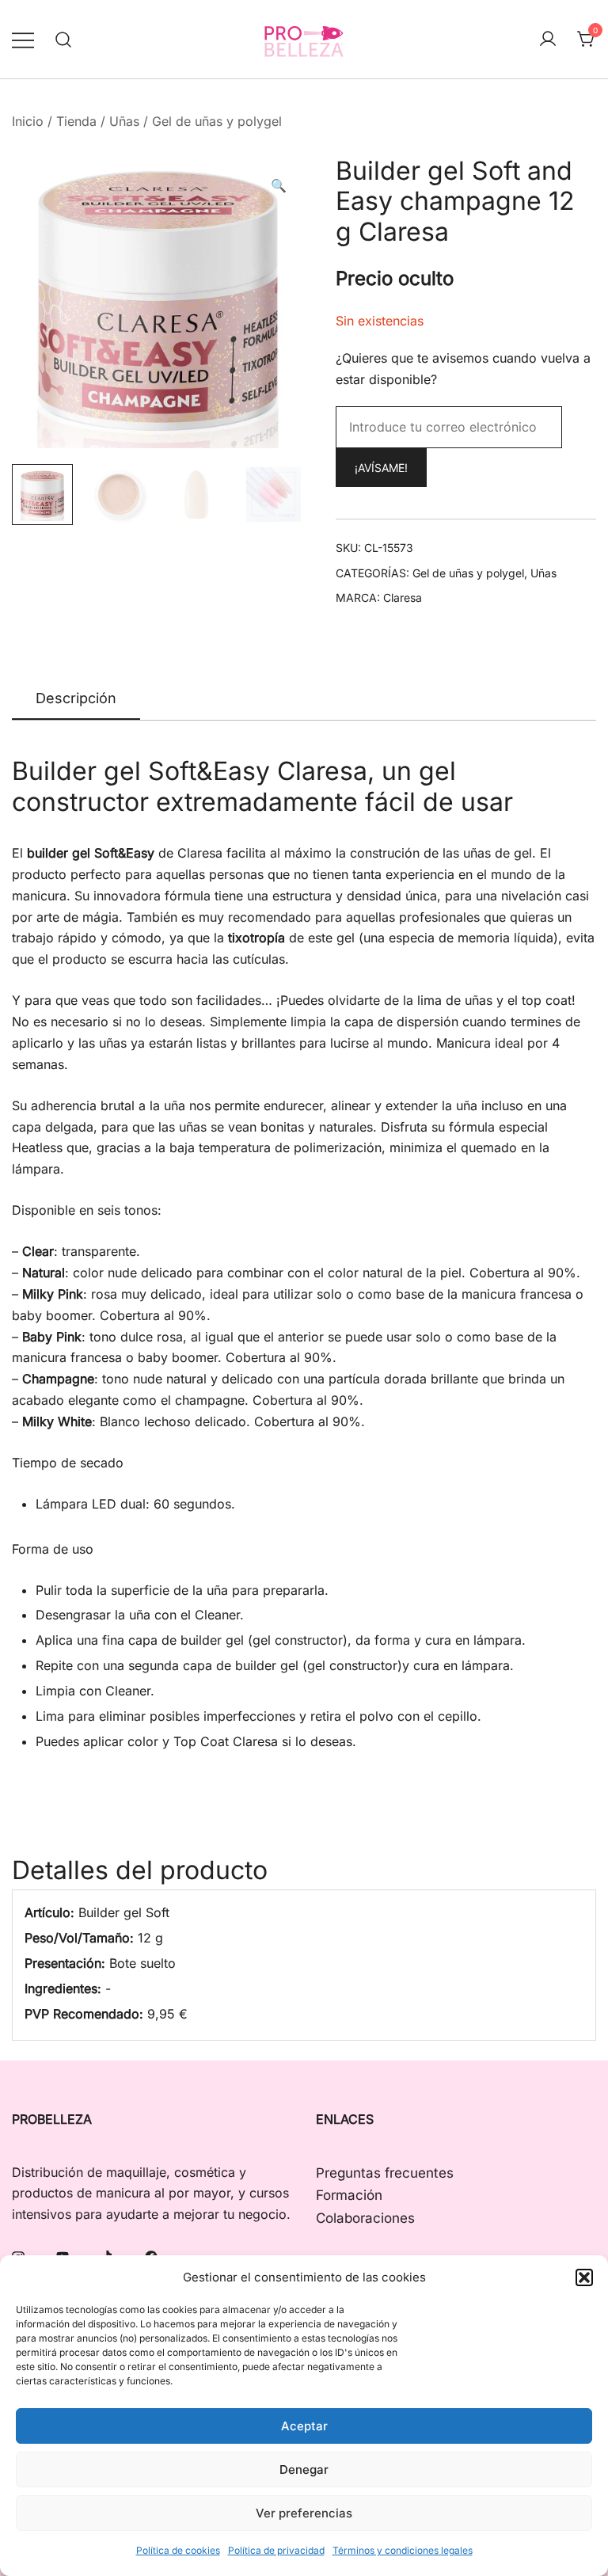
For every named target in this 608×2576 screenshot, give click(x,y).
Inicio (28, 121)
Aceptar (304, 2426)
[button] (584, 2277)
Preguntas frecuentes (385, 2173)
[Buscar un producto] (64, 39)
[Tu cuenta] (548, 40)
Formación (349, 2195)
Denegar (304, 2469)
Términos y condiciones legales (403, 2550)
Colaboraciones (365, 2218)
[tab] (76, 699)
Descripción (76, 698)
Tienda (76, 121)
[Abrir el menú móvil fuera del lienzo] (23, 39)
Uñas (124, 121)
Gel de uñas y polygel (217, 121)
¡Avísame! (381, 468)
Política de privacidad (276, 2550)
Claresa (403, 597)
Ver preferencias (304, 2513)
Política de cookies (178, 2550)
